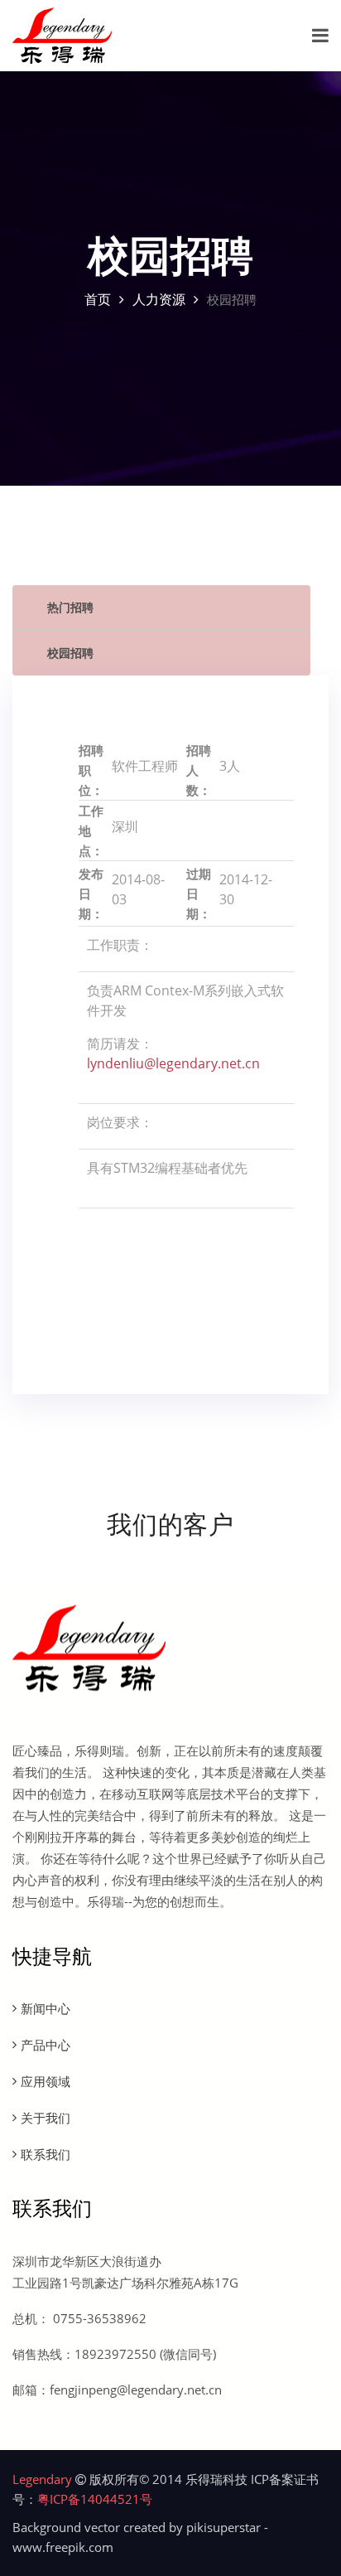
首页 (98, 299)
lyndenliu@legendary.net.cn (173, 1063)
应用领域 (46, 2081)
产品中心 (46, 2045)
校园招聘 (70, 653)
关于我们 (46, 2118)
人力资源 (159, 299)
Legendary (42, 2479)
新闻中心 (46, 2008)
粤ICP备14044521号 (95, 2499)
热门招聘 (70, 607)
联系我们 (46, 2154)
